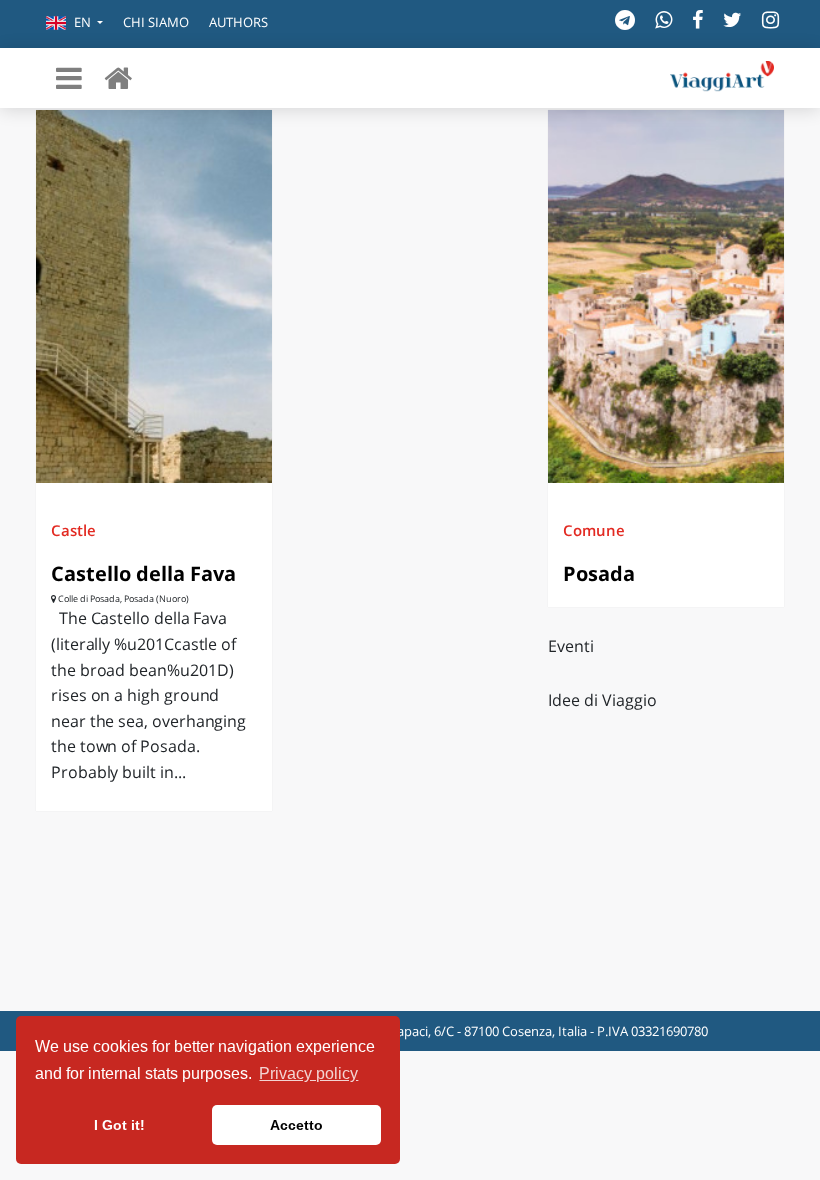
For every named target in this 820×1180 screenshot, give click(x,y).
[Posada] (666, 296)
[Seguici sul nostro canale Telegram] (625, 19)
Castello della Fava (143, 573)
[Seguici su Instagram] (770, 19)
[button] (74, 24)
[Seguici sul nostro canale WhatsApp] (663, 19)
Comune (594, 530)
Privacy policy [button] (308, 1073)
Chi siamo (156, 22)
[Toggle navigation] (69, 78)
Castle (73, 530)
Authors (238, 22)
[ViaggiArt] (118, 77)
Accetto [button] (296, 1125)
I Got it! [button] (119, 1125)
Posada (599, 573)
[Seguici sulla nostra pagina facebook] (697, 19)
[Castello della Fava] (154, 296)
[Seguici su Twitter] (732, 19)
